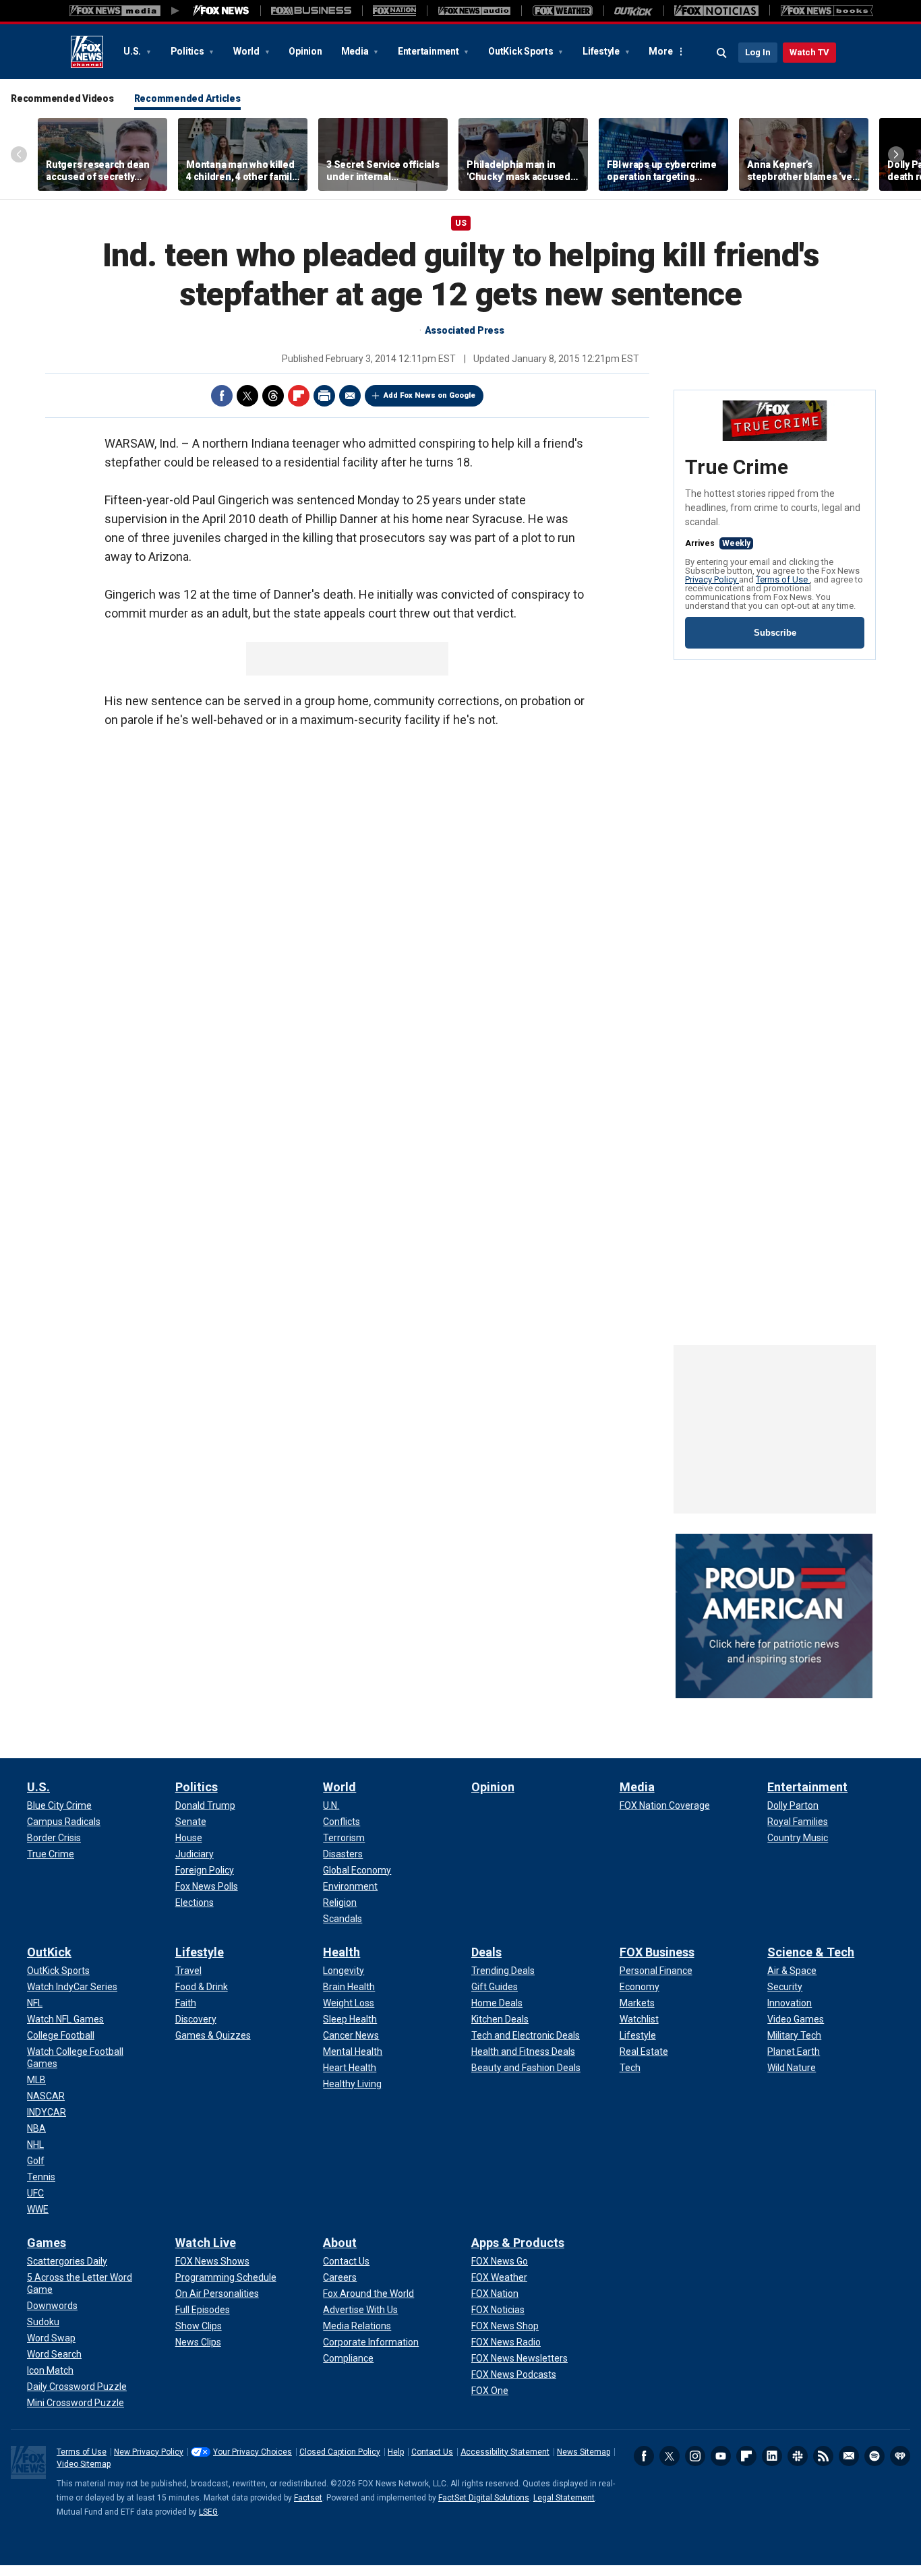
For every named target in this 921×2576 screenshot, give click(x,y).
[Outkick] (633, 11)
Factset (308, 2498)
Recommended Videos (62, 98)
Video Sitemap (84, 2464)
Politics (188, 51)
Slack (798, 2456)
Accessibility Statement (505, 2452)
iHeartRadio (900, 2456)
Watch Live (206, 2243)
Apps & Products (518, 2243)
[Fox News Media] (221, 11)
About (340, 2243)
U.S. (133, 51)
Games (47, 2243)
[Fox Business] (311, 11)
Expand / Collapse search (722, 53)
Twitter (247, 396)
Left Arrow (19, 154)
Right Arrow (896, 154)
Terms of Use (783, 579)
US (461, 223)
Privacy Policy (712, 579)
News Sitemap (584, 2452)
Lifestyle (602, 51)
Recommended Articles (187, 98)
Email (350, 396)
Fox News (87, 52)
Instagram (695, 2456)
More (660, 51)
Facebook (222, 396)
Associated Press (465, 330)
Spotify (874, 2456)
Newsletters (849, 2456)
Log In (758, 52)
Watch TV (809, 52)
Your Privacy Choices (252, 2452)
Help (396, 2452)
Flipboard (299, 396)
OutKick (49, 1952)
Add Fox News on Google (429, 395)
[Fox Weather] (562, 11)
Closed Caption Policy (340, 2452)
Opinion (305, 51)
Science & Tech (811, 1952)
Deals (486, 1952)
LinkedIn (772, 2456)
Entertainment (429, 51)
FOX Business (657, 1952)
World (247, 51)
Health (341, 1952)
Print (324, 396)
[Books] (827, 11)
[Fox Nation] (394, 11)
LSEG (208, 2512)
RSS (823, 2456)
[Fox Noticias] (716, 11)
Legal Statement (564, 2498)
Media (356, 51)
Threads (273, 396)
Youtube (721, 2456)
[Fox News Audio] (474, 11)
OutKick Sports (522, 51)
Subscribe (775, 633)
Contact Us (432, 2452)
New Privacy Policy (149, 2452)
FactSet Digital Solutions (484, 2498)
